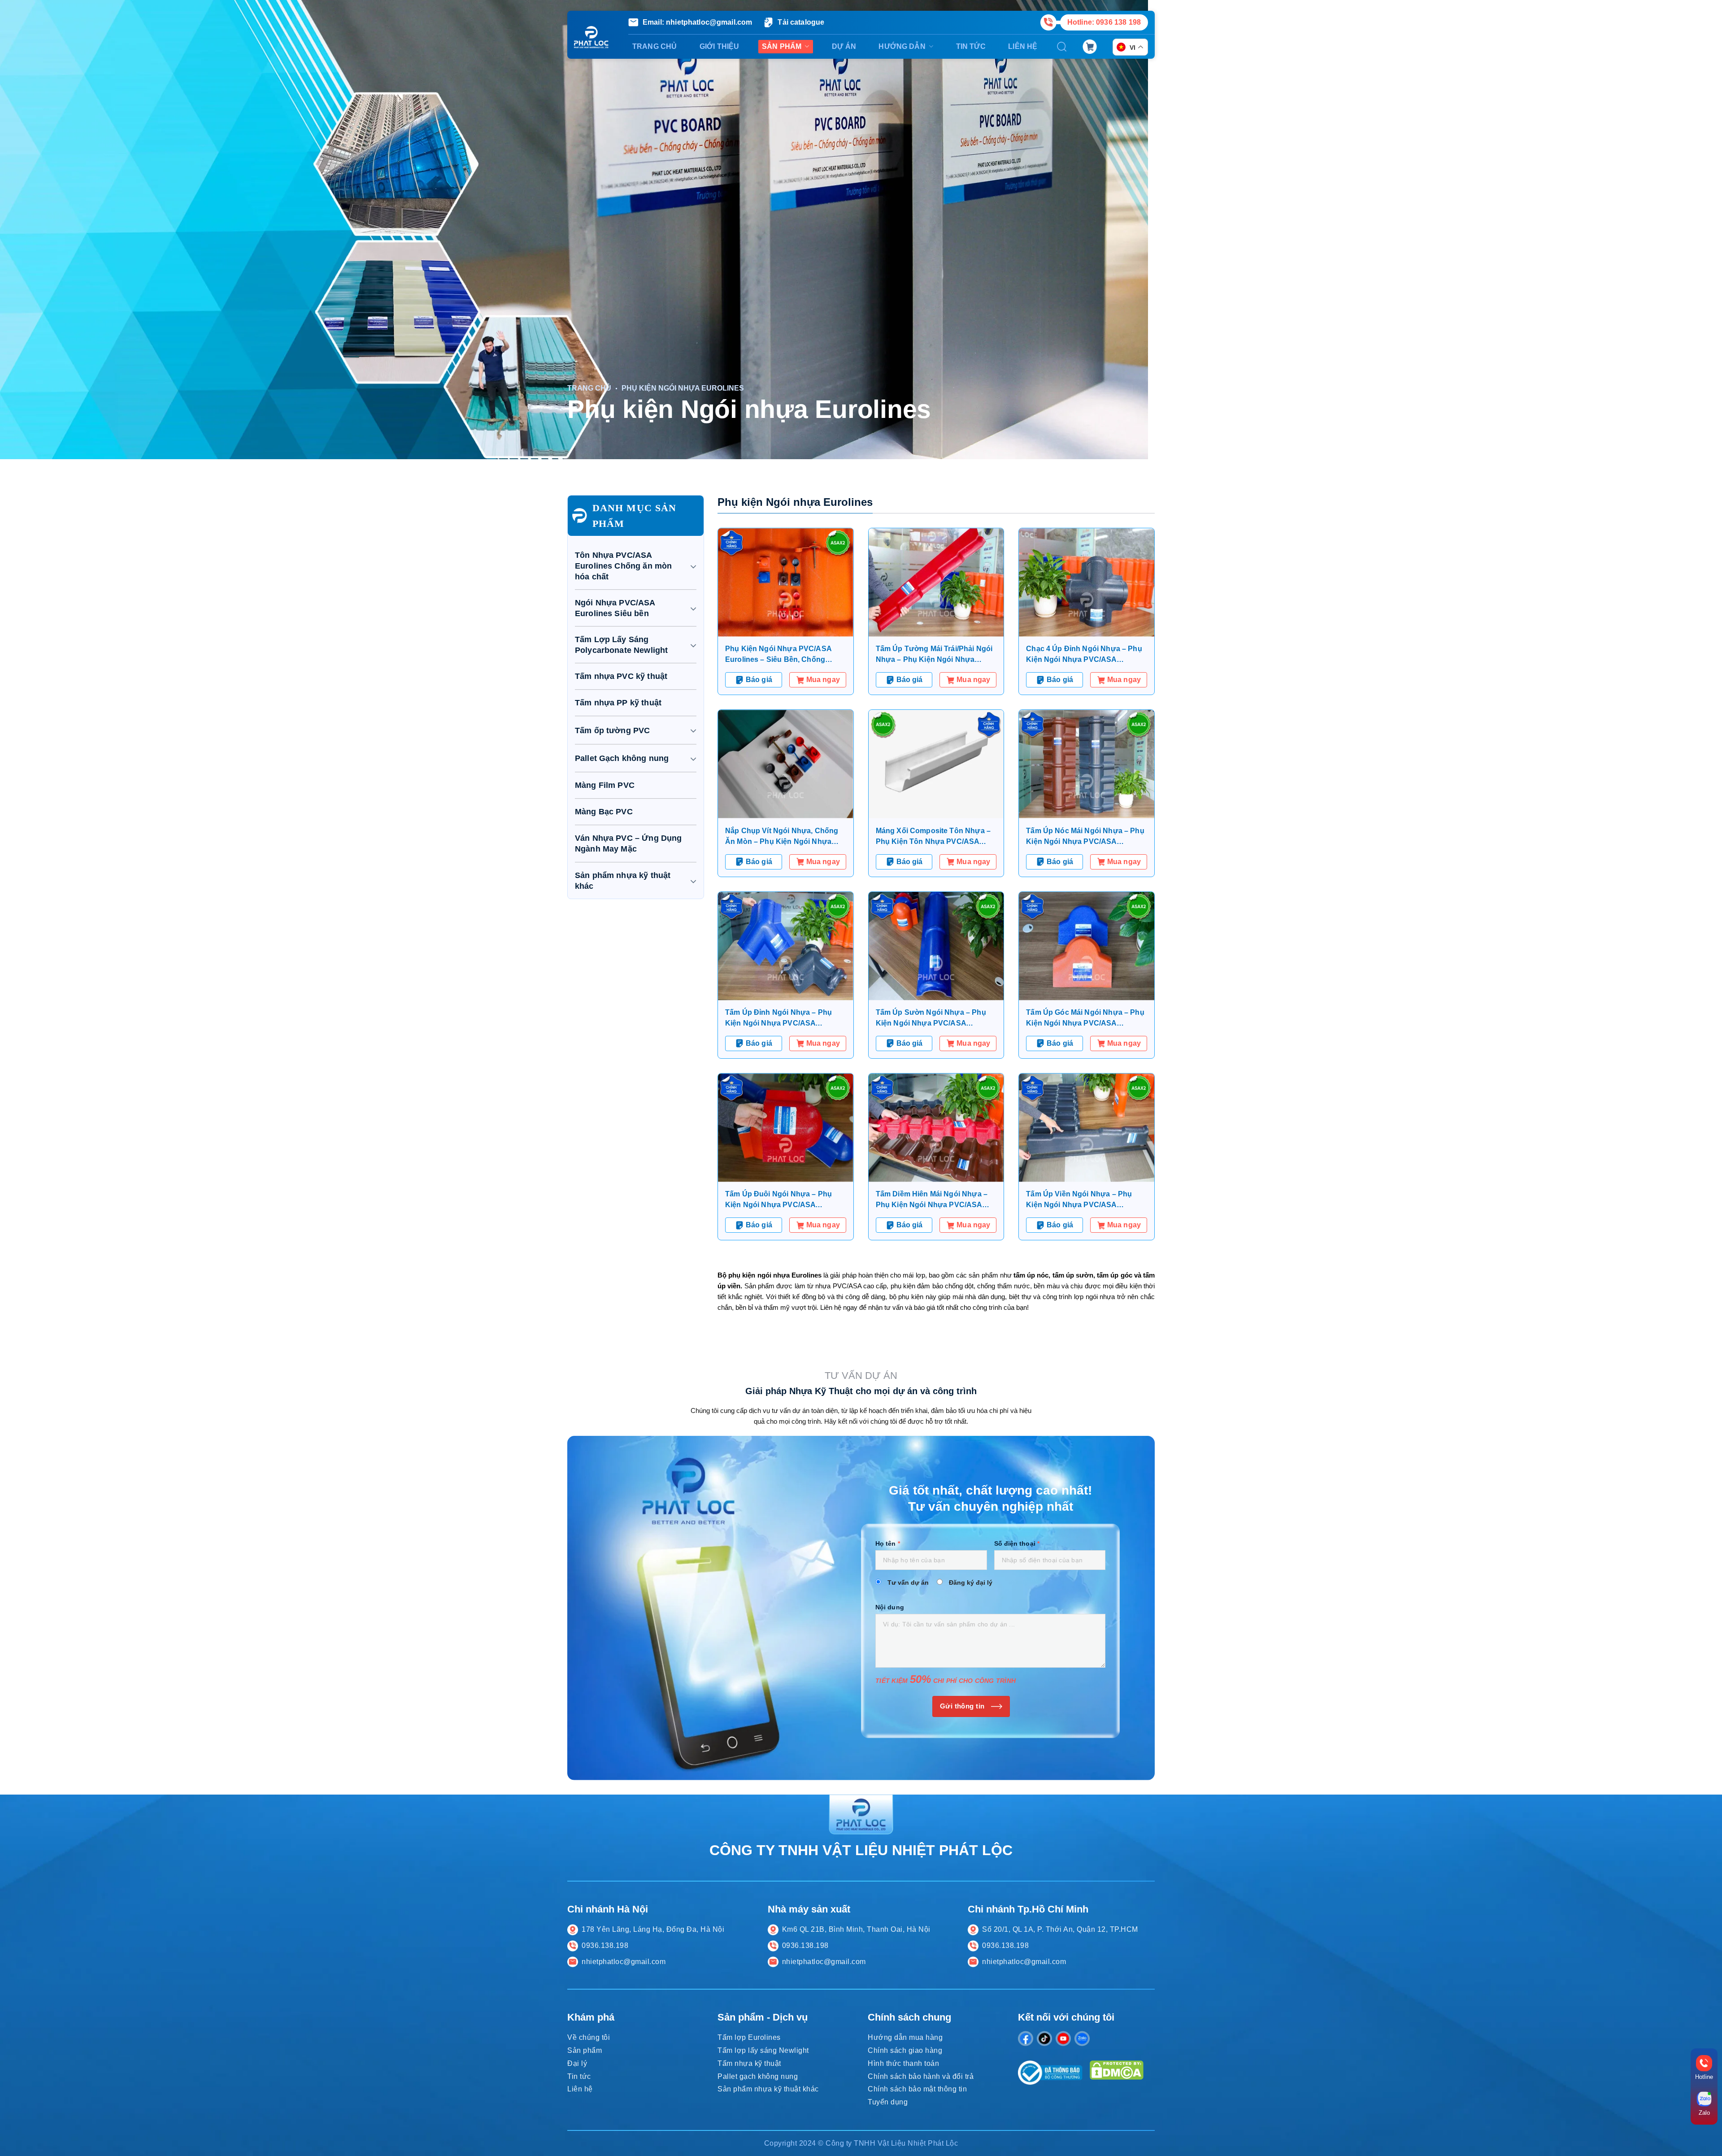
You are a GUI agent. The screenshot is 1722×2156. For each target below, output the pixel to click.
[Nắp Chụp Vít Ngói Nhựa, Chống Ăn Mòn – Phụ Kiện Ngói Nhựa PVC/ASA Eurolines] (786, 764)
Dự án (844, 46)
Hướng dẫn (902, 46)
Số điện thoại (1017, 1543)
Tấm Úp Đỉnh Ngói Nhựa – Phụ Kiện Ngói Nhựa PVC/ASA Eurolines (778, 1019)
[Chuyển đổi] (693, 566)
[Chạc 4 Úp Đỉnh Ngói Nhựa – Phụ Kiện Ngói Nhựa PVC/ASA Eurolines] (1087, 582)
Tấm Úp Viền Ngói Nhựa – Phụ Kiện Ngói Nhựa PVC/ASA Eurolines (1079, 1200)
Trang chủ (654, 46)
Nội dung (890, 1607)
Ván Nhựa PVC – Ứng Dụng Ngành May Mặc (628, 843)
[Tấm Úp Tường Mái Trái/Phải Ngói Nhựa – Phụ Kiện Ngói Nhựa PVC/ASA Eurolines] (936, 582)
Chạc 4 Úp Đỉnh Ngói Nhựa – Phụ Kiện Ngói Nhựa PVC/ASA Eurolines (1084, 655)
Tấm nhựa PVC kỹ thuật (621, 676)
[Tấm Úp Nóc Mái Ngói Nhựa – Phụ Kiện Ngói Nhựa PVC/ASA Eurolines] (1087, 764)
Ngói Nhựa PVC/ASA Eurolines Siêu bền (615, 608)
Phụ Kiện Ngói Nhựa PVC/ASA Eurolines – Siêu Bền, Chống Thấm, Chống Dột (778, 655)
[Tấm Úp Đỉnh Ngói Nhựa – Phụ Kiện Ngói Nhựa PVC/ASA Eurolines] (786, 946)
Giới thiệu (720, 46)
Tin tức (971, 46)
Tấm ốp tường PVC (612, 730)
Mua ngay (823, 680)
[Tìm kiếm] (1062, 47)
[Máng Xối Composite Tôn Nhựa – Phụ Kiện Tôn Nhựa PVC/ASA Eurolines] (936, 764)
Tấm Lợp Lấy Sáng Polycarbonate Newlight (621, 645)
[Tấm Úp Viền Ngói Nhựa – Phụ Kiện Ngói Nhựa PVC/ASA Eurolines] (1087, 1128)
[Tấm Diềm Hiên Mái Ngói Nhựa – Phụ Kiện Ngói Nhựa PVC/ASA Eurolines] (936, 1128)
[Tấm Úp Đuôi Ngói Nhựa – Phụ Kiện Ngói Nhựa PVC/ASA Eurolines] (786, 1128)
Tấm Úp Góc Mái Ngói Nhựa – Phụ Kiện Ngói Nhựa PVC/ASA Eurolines (1085, 1019)
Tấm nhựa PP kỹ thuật (618, 703)
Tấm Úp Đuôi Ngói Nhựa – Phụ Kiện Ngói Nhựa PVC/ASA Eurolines (778, 1200)
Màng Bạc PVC (604, 812)
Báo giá (759, 680)
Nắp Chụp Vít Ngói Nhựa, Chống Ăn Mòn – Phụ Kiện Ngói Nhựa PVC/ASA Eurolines (782, 837)
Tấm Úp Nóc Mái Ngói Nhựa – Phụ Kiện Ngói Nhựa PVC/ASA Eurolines (1085, 837)
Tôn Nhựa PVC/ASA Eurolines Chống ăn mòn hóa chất (623, 566)
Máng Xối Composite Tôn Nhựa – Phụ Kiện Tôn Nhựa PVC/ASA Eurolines (933, 837)
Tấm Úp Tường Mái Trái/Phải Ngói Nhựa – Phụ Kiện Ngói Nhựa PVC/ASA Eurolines (934, 655)
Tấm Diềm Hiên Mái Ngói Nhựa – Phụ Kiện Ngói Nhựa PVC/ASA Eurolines (932, 1200)
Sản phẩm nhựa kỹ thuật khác (623, 881)
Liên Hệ (1023, 46)
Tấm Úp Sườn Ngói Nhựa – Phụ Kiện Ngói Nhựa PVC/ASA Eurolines (931, 1019)
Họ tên (888, 1543)
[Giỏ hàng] (1090, 46)
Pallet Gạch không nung (622, 758)
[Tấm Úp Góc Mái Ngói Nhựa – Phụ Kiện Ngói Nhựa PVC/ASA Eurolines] (1087, 946)
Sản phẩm (782, 46)
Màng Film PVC (605, 785)
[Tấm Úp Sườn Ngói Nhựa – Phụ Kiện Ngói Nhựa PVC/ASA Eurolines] (936, 946)
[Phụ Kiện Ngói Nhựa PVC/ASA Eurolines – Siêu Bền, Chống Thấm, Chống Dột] (786, 582)
